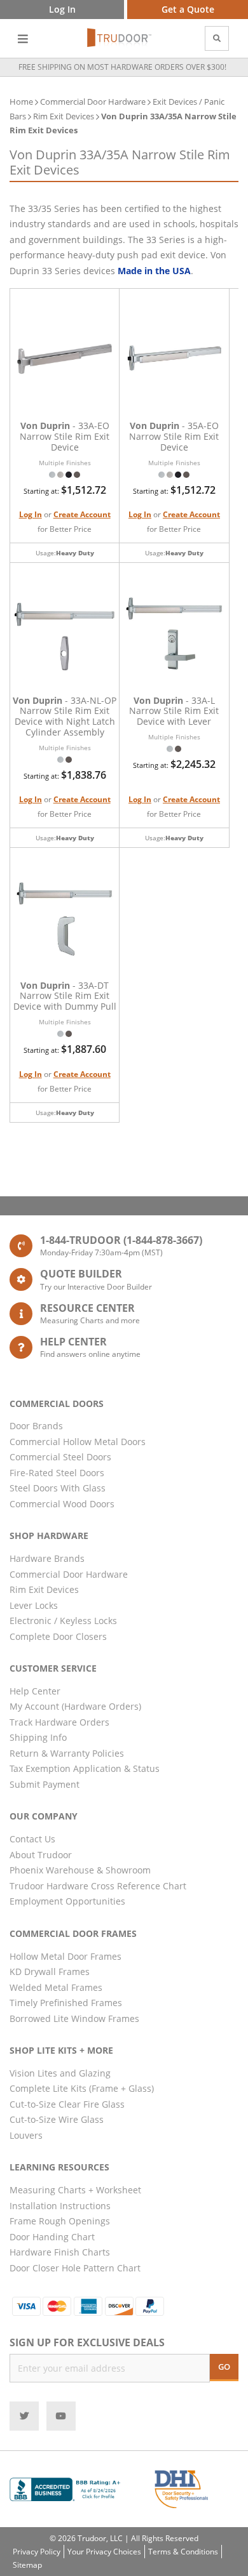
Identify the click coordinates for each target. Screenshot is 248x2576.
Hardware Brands (47, 1558)
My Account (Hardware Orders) (75, 1706)
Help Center (35, 1691)
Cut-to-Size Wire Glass (57, 2119)
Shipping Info (38, 1737)
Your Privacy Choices (104, 2552)
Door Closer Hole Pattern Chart (75, 2268)
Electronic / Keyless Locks (63, 1621)
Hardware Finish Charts (60, 2252)
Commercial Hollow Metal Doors (78, 1442)
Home (21, 102)
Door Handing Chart (52, 2237)
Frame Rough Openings (60, 2221)
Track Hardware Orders (59, 1722)
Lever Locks (34, 1605)
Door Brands (36, 1426)
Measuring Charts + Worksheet (75, 2190)
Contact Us (32, 1839)
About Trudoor (41, 1855)
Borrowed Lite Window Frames (74, 2018)
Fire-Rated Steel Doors (57, 1473)
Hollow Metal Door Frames (65, 1956)
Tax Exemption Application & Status (85, 1768)
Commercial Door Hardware (93, 102)
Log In (31, 514)
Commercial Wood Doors (62, 1504)
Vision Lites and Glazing (60, 2073)
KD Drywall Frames (50, 1972)
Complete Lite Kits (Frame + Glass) (82, 2088)
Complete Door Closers (58, 1636)
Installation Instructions (60, 2206)
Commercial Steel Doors (60, 1457)
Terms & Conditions (183, 2552)
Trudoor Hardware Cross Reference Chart (98, 1886)
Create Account (82, 514)
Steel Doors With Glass (58, 1488)
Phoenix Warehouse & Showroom (80, 1870)
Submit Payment (45, 1784)
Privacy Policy (37, 2552)
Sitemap (27, 2565)
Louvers (26, 2135)
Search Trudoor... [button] (217, 38)
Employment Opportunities (67, 1901)
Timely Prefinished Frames (66, 2003)
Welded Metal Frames (56, 1987)
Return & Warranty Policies (67, 1753)
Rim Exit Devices (65, 116)
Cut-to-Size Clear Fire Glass (67, 2104)
